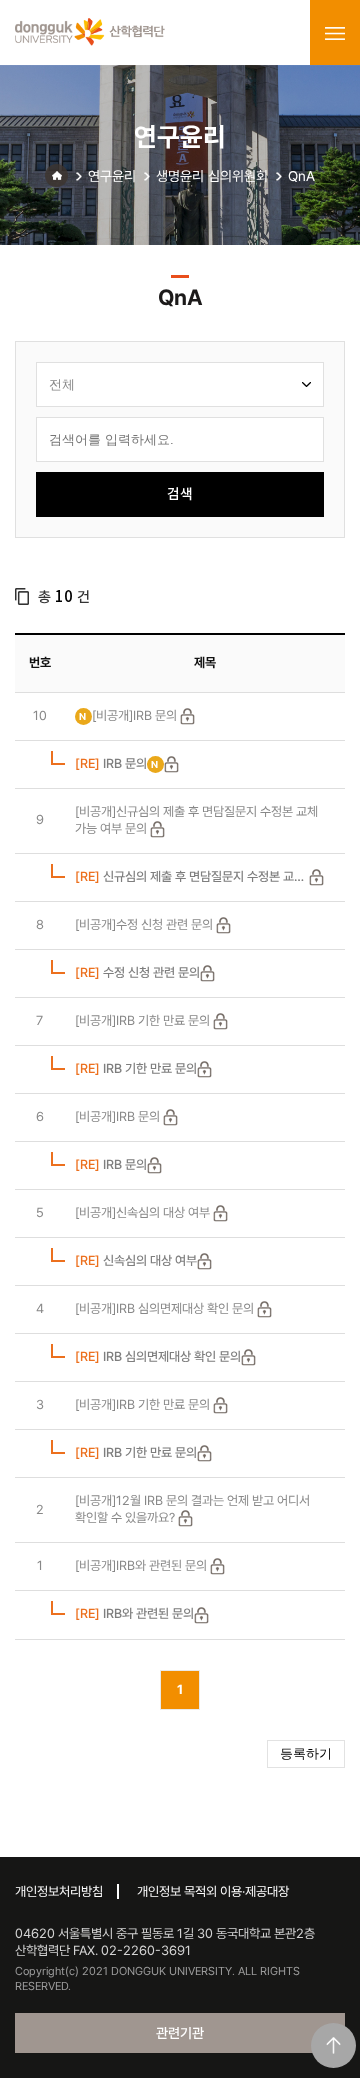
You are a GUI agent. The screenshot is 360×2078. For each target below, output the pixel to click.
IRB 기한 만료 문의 (136, 1068)
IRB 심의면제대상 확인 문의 (158, 1356)
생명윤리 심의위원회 (212, 176)
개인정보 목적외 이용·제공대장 (213, 1891)
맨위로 (333, 2045)
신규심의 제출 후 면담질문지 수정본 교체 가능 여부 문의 (190, 877)
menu (335, 33)
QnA (301, 176)
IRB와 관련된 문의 (134, 1613)
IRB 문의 (111, 763)
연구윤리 (112, 176)
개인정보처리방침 (59, 1891)
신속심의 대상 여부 (136, 1260)
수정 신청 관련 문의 (137, 972)
